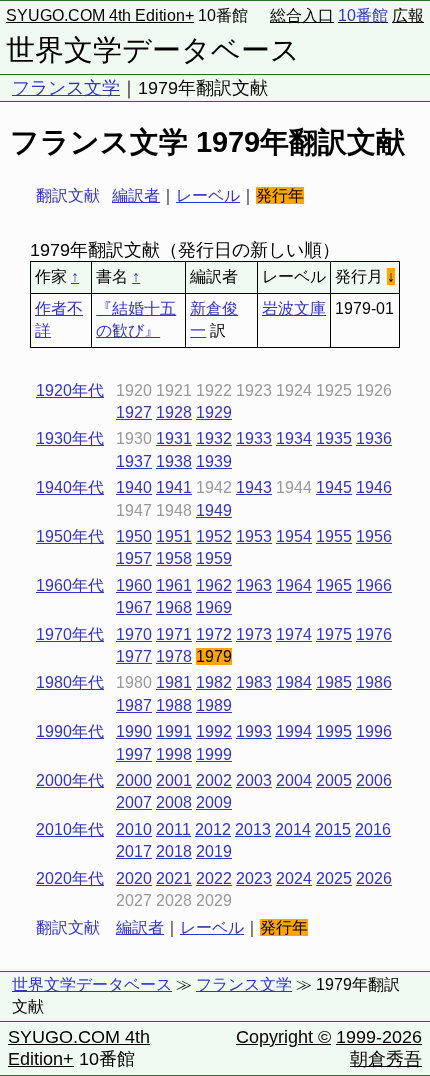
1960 (134, 585)
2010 (134, 829)
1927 (134, 412)
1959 (214, 558)
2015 (333, 829)
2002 (214, 780)
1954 (294, 536)
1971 (174, 634)
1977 (134, 656)
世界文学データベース (153, 50)
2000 (134, 780)
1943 (254, 487)
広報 (408, 15)
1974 (294, 634)
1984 (294, 682)
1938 (174, 461)
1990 (134, 731)
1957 (134, 558)
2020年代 (70, 878)
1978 (174, 656)
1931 (174, 438)
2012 (213, 829)
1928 (174, 412)
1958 (174, 558)
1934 (294, 438)
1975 (334, 634)
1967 (134, 607)
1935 (334, 438)
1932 (214, 438)
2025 (334, 878)
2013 (253, 829)
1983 (254, 682)
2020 (134, 878)
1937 (134, 461)
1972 (214, 634)
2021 (174, 878)
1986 (374, 682)
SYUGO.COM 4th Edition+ (100, 15)
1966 (374, 585)
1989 (214, 705)
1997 (134, 754)
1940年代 (70, 487)
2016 (373, 829)
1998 (174, 754)
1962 (214, 585)
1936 (374, 438)
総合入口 (302, 15)
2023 (254, 878)
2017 (134, 851)
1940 (134, 487)
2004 (294, 780)
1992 (214, 731)
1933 (254, 438)
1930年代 (70, 438)
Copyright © (283, 1037)
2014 (293, 829)
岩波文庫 (294, 308)
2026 (374, 878)
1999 (214, 754)
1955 (334, 536)
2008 (174, 802)
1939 (214, 461)
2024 (294, 878)
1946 (374, 487)
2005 (334, 780)
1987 (134, 705)
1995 (334, 731)
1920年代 (70, 390)
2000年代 (70, 780)
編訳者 (136, 195)
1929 (214, 412)
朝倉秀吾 (386, 1059)
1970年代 (70, 634)
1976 (374, 634)
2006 (374, 780)
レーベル (208, 195)
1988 (174, 705)
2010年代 (70, 829)
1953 (254, 536)
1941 (174, 487)
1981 (174, 682)
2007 (134, 802)
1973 (254, 634)
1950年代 (70, 536)
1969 (214, 607)
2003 (254, 780)
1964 (294, 585)
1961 (174, 585)
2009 (214, 802)
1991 (174, 731)
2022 (214, 878)
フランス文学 (66, 88)
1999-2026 (379, 1037)
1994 (294, 731)
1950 (134, 536)
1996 (374, 731)
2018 (174, 851)
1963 (254, 585)
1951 (174, 536)
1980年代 (70, 682)
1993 (254, 731)
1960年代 (70, 585)
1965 (334, 585)
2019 (214, 851)
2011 (173, 829)
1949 (214, 510)
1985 (334, 682)
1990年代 (70, 731)
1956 (374, 536)
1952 (214, 536)
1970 (134, 634)
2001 (174, 780)
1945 (334, 487)
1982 (214, 682)
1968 (174, 607)
